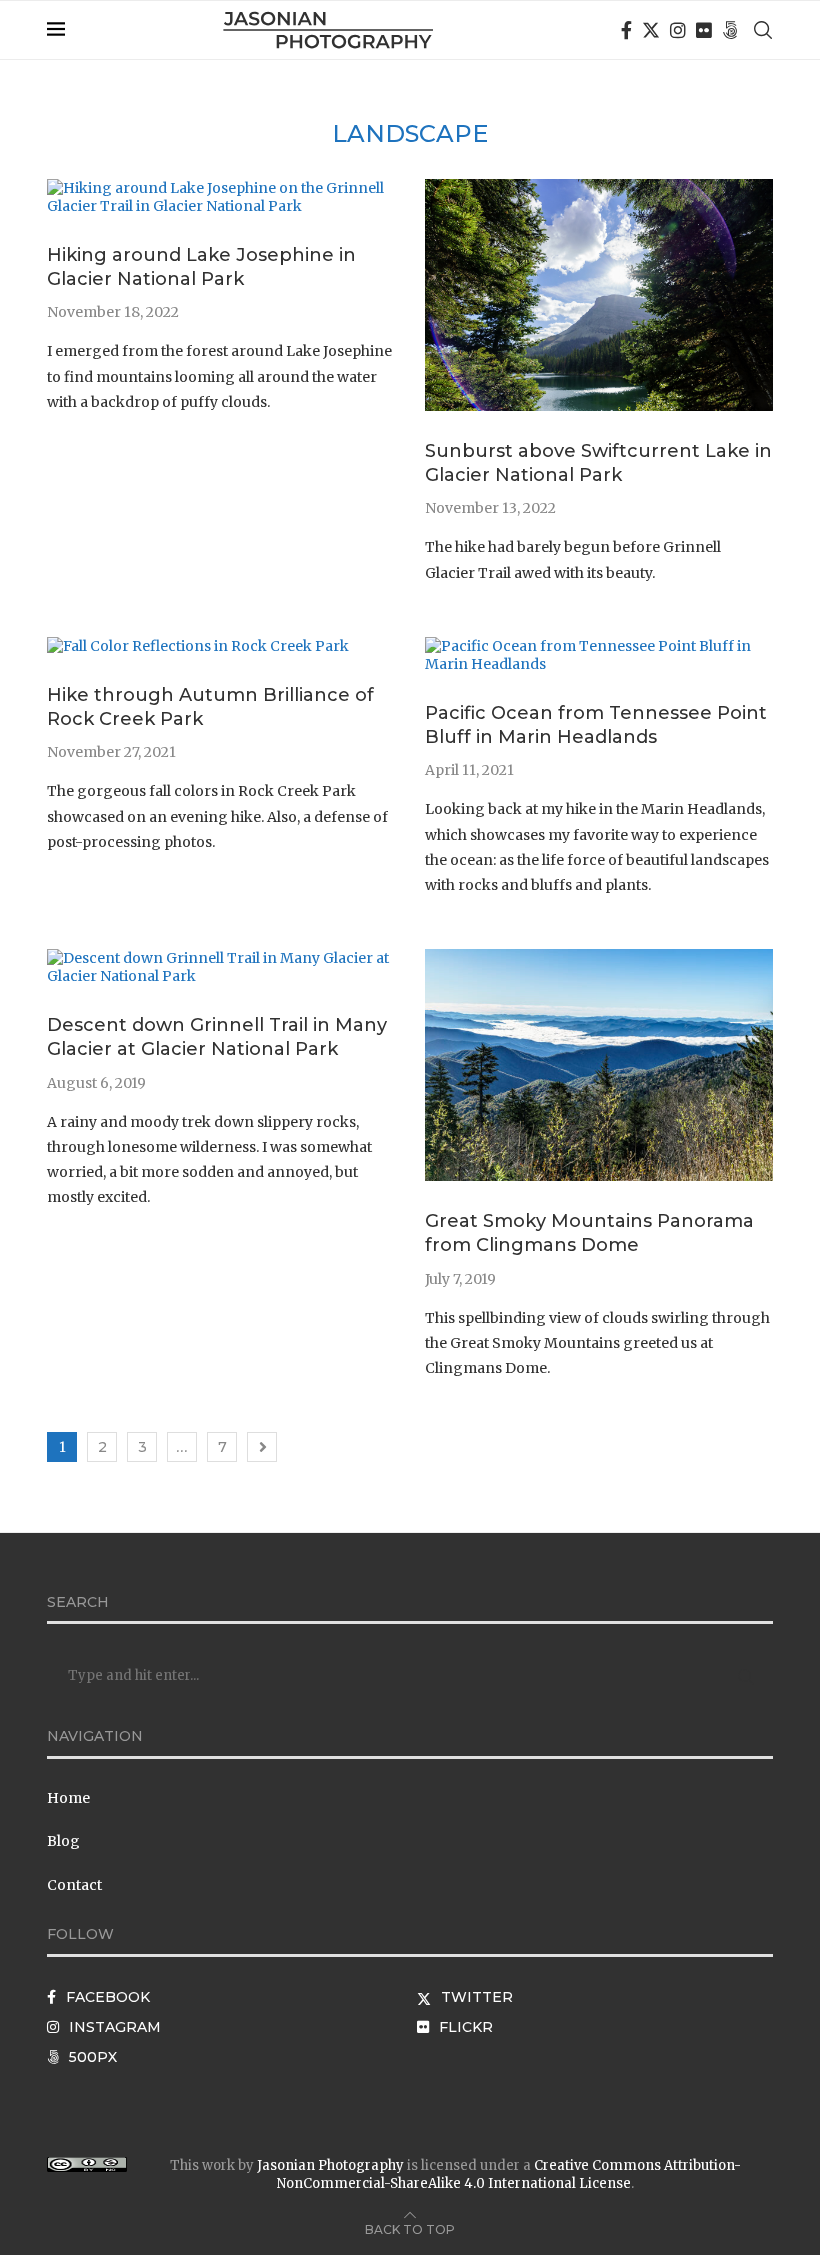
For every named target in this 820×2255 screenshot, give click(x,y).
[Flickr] (704, 30)
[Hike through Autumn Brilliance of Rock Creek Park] (198, 646)
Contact (74, 1885)
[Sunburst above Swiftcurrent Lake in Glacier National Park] (599, 188)
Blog (63, 1841)
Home (68, 1798)
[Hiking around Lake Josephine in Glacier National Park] (221, 188)
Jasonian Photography (330, 2165)
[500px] (730, 30)
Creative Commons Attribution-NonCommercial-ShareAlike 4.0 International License (509, 2174)
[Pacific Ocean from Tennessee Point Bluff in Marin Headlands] (599, 646)
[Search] (763, 30)
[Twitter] (651, 30)
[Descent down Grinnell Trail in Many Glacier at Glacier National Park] (221, 958)
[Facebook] (626, 30)
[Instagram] (678, 30)
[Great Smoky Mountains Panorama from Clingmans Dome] (599, 958)
